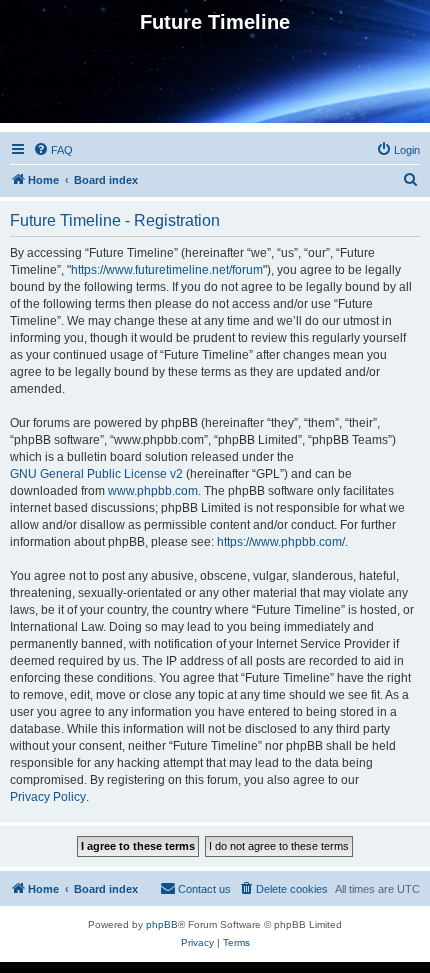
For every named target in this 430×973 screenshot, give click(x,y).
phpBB (162, 924)
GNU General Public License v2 (96, 474)
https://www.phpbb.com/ (281, 542)
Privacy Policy (48, 797)
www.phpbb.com (153, 491)
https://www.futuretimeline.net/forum (167, 270)
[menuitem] (53, 150)
